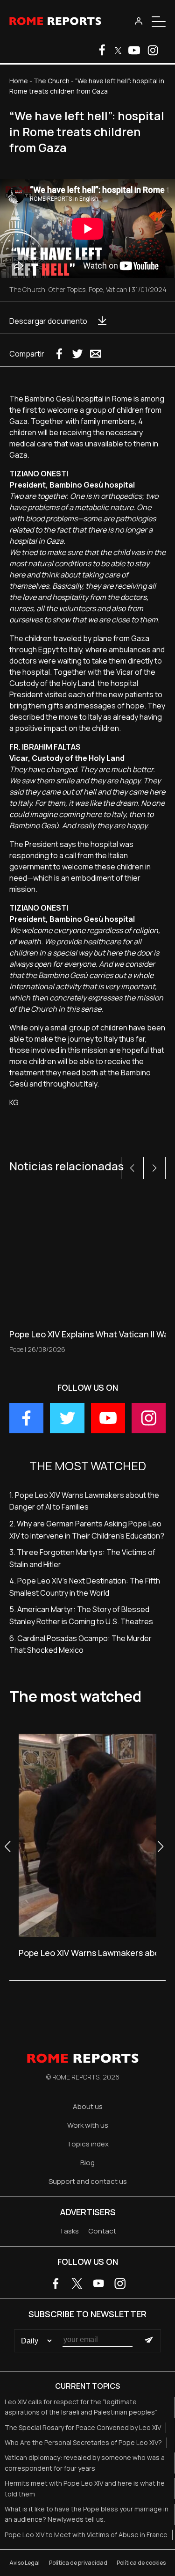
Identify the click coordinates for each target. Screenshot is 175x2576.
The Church (52, 81)
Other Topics (67, 289)
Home (19, 81)
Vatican (117, 289)
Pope (96, 289)
